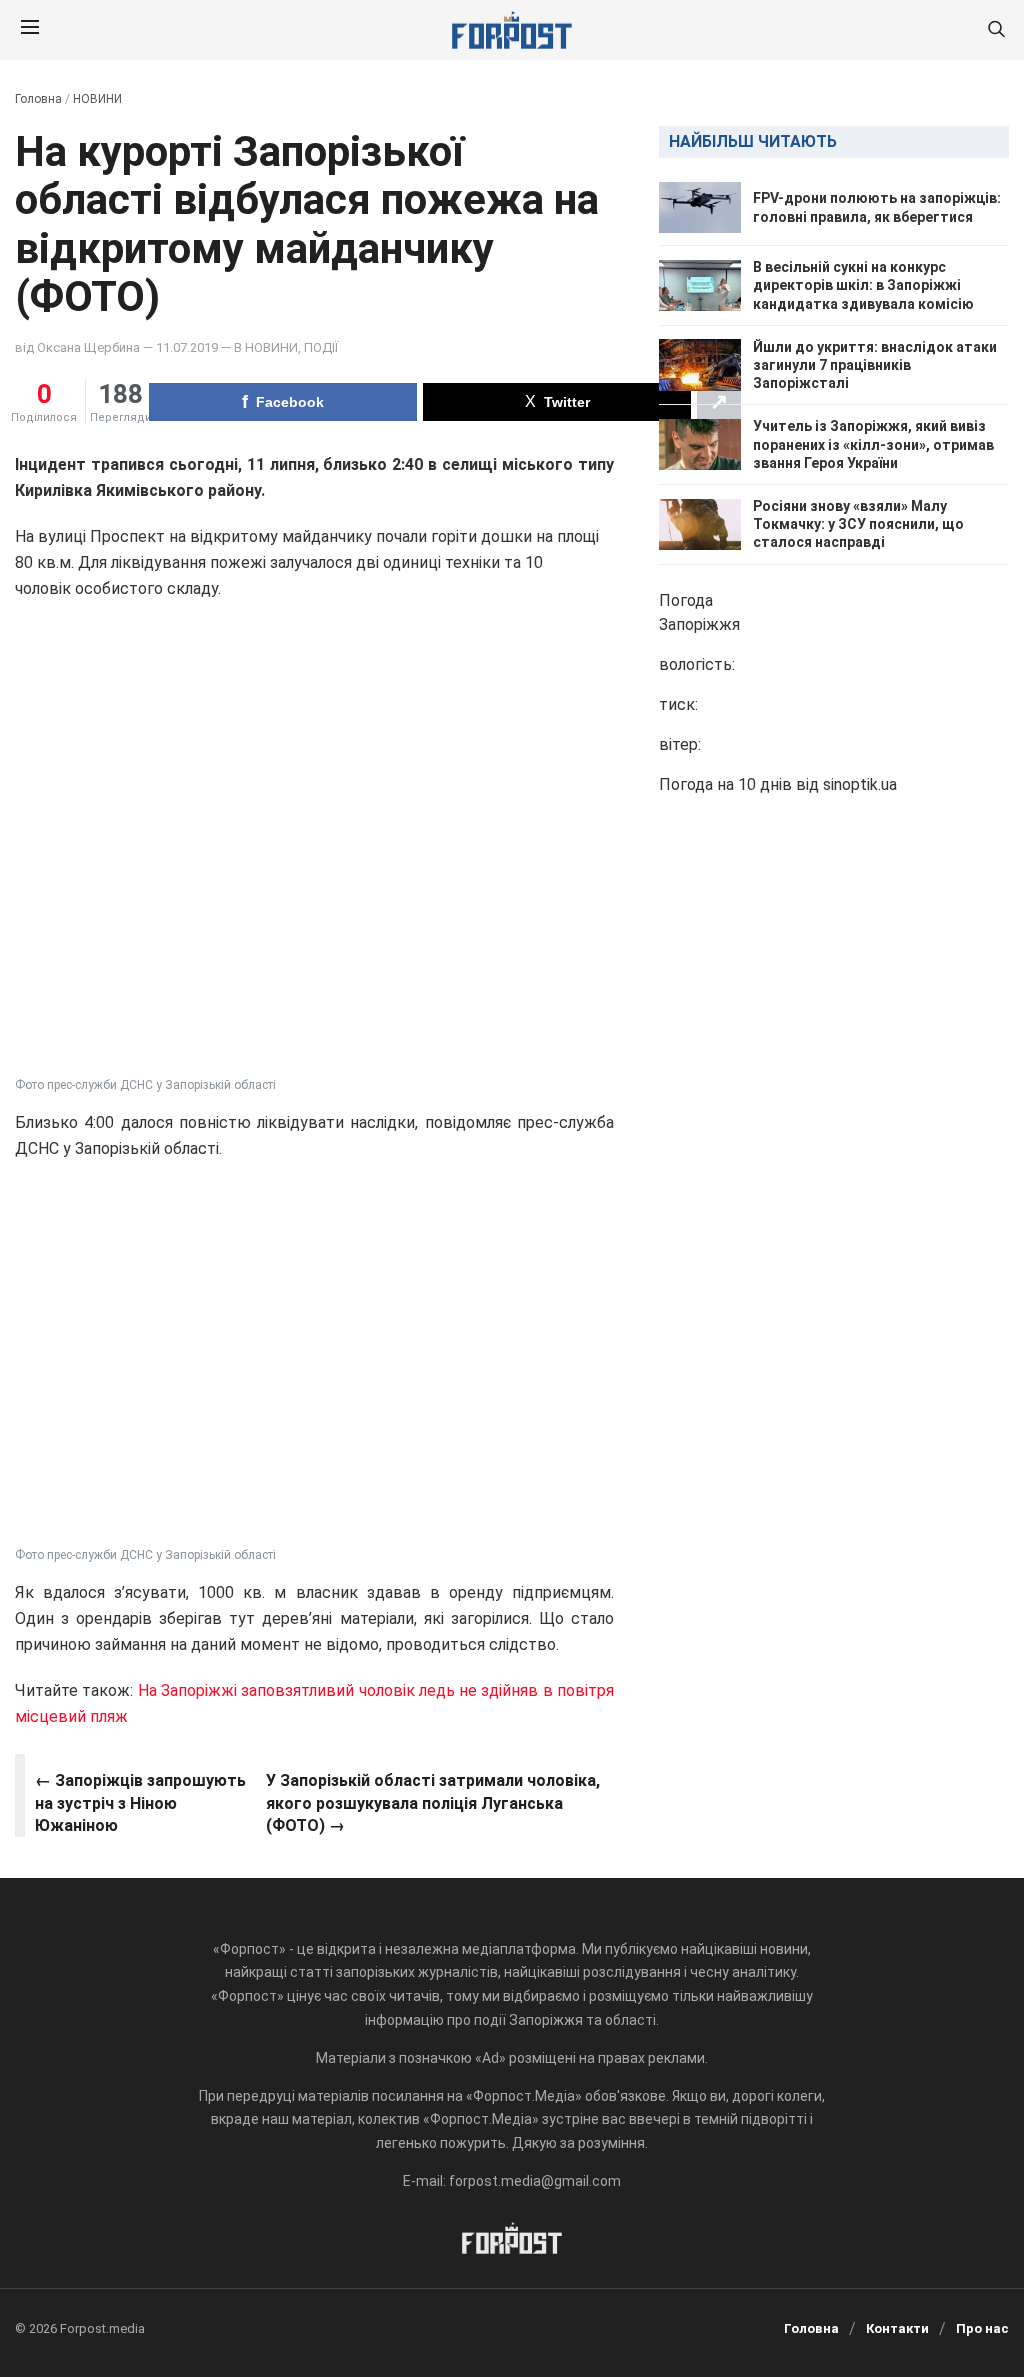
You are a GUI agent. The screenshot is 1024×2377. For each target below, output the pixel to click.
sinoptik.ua (860, 784)
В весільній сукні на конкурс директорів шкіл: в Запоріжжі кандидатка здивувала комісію (863, 285)
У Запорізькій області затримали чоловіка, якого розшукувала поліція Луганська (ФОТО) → (433, 1803)
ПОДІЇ (321, 347)
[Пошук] (996, 30)
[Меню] (30, 30)
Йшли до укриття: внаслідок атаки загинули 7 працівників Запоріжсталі (875, 365)
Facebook (290, 402)
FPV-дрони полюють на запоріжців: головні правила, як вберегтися (877, 207)
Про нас (982, 2328)
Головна (38, 99)
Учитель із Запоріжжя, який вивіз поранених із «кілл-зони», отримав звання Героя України (873, 444)
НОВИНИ (97, 99)
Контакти (897, 2328)
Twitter (567, 402)
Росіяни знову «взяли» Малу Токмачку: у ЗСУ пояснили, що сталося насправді (858, 524)
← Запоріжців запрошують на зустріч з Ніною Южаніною (140, 1803)
